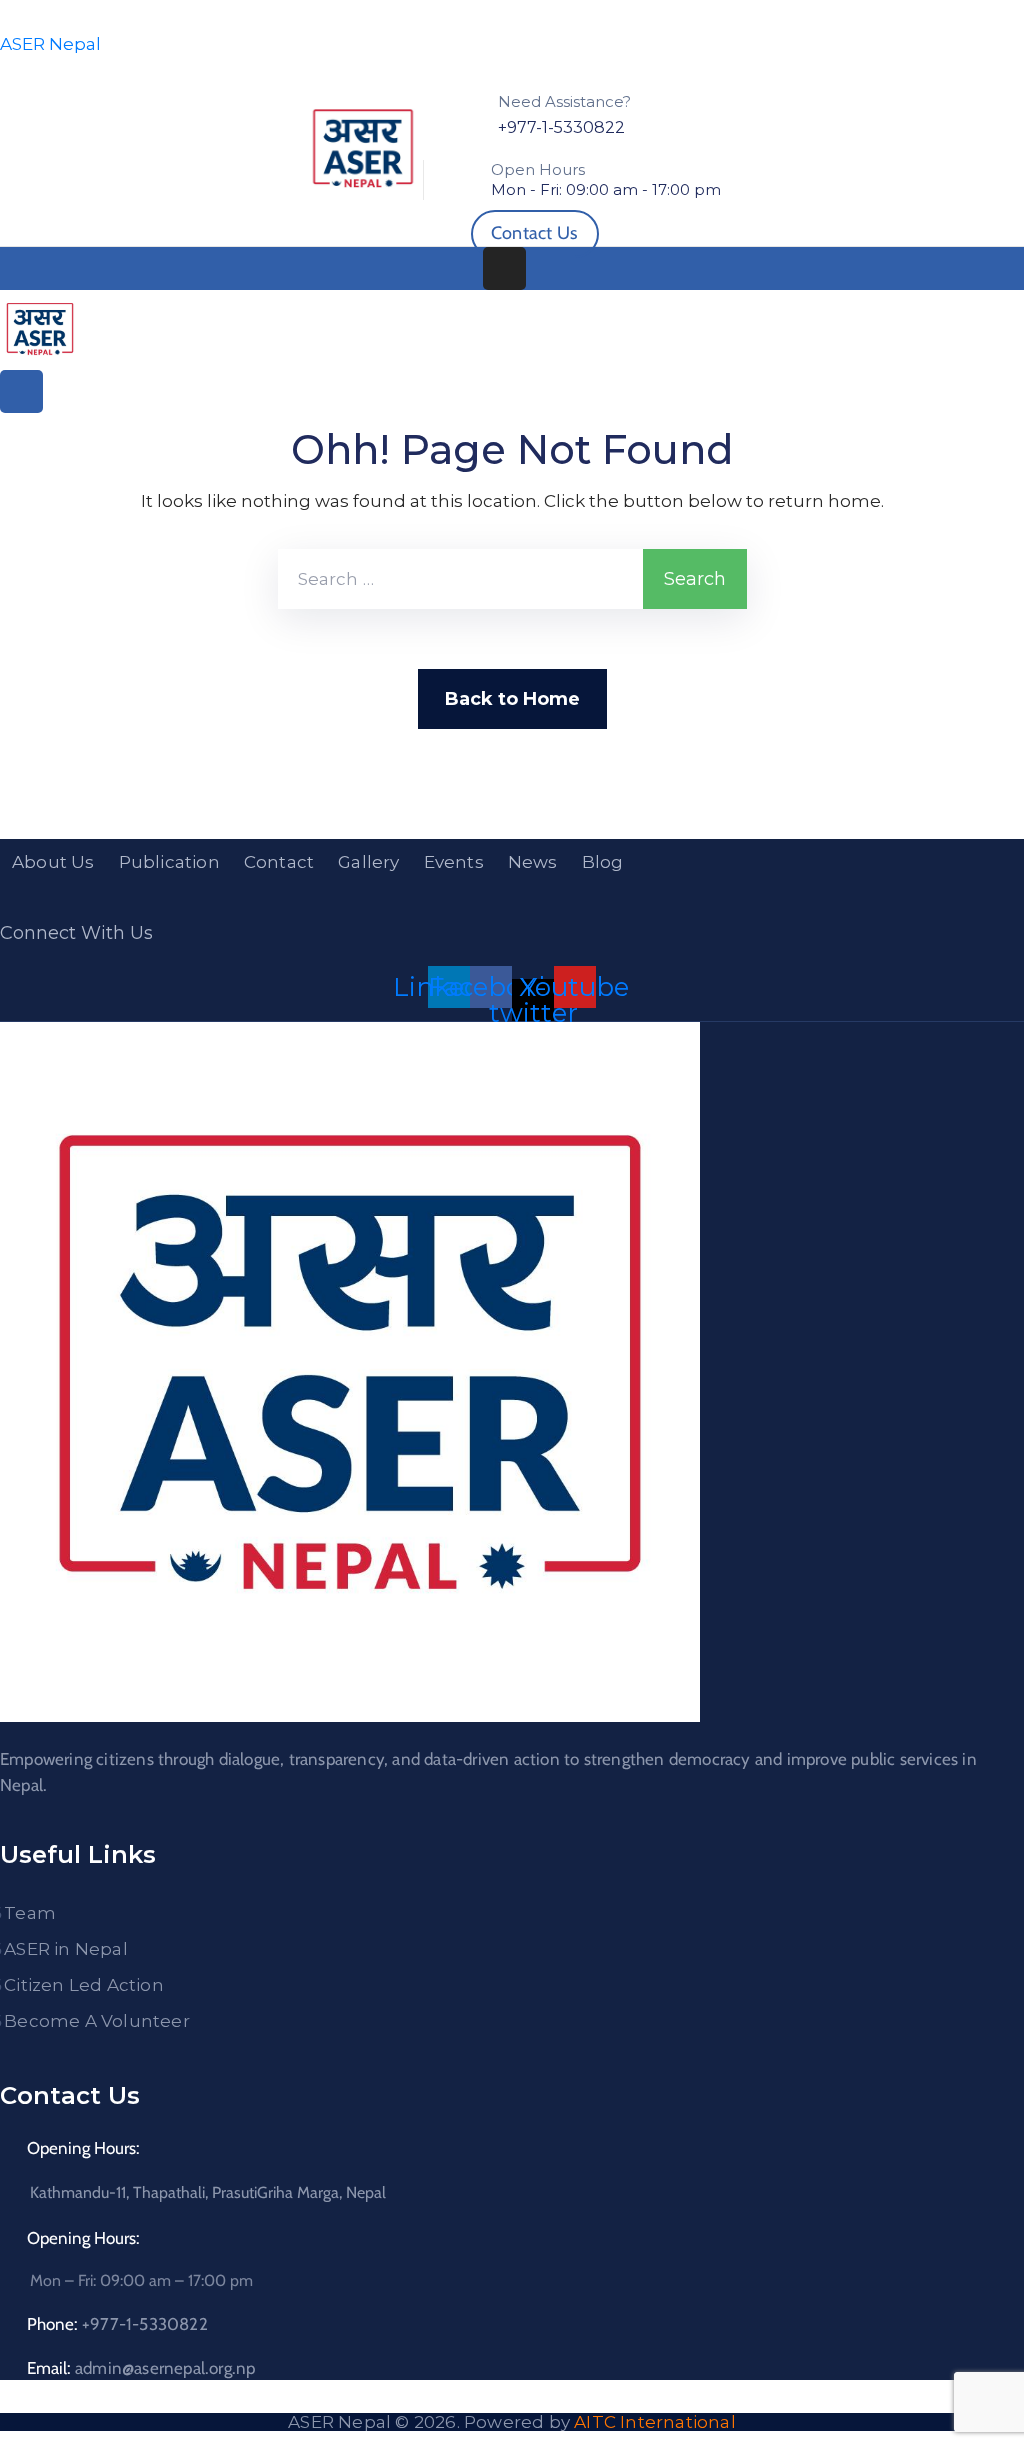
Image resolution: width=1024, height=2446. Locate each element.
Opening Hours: (83, 2148)
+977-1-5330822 (561, 127)
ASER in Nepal (66, 1949)
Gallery (368, 862)
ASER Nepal (50, 44)
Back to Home (512, 699)
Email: (141, 2368)
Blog (603, 862)
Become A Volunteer (97, 2021)
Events (454, 862)
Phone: (117, 2324)
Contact (279, 862)
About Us (53, 862)
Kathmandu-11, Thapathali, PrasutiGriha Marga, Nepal (208, 2192)
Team (30, 1913)
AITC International (655, 2422)
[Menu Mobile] (504, 268)
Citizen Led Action (84, 1985)
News (533, 862)
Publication (169, 862)
